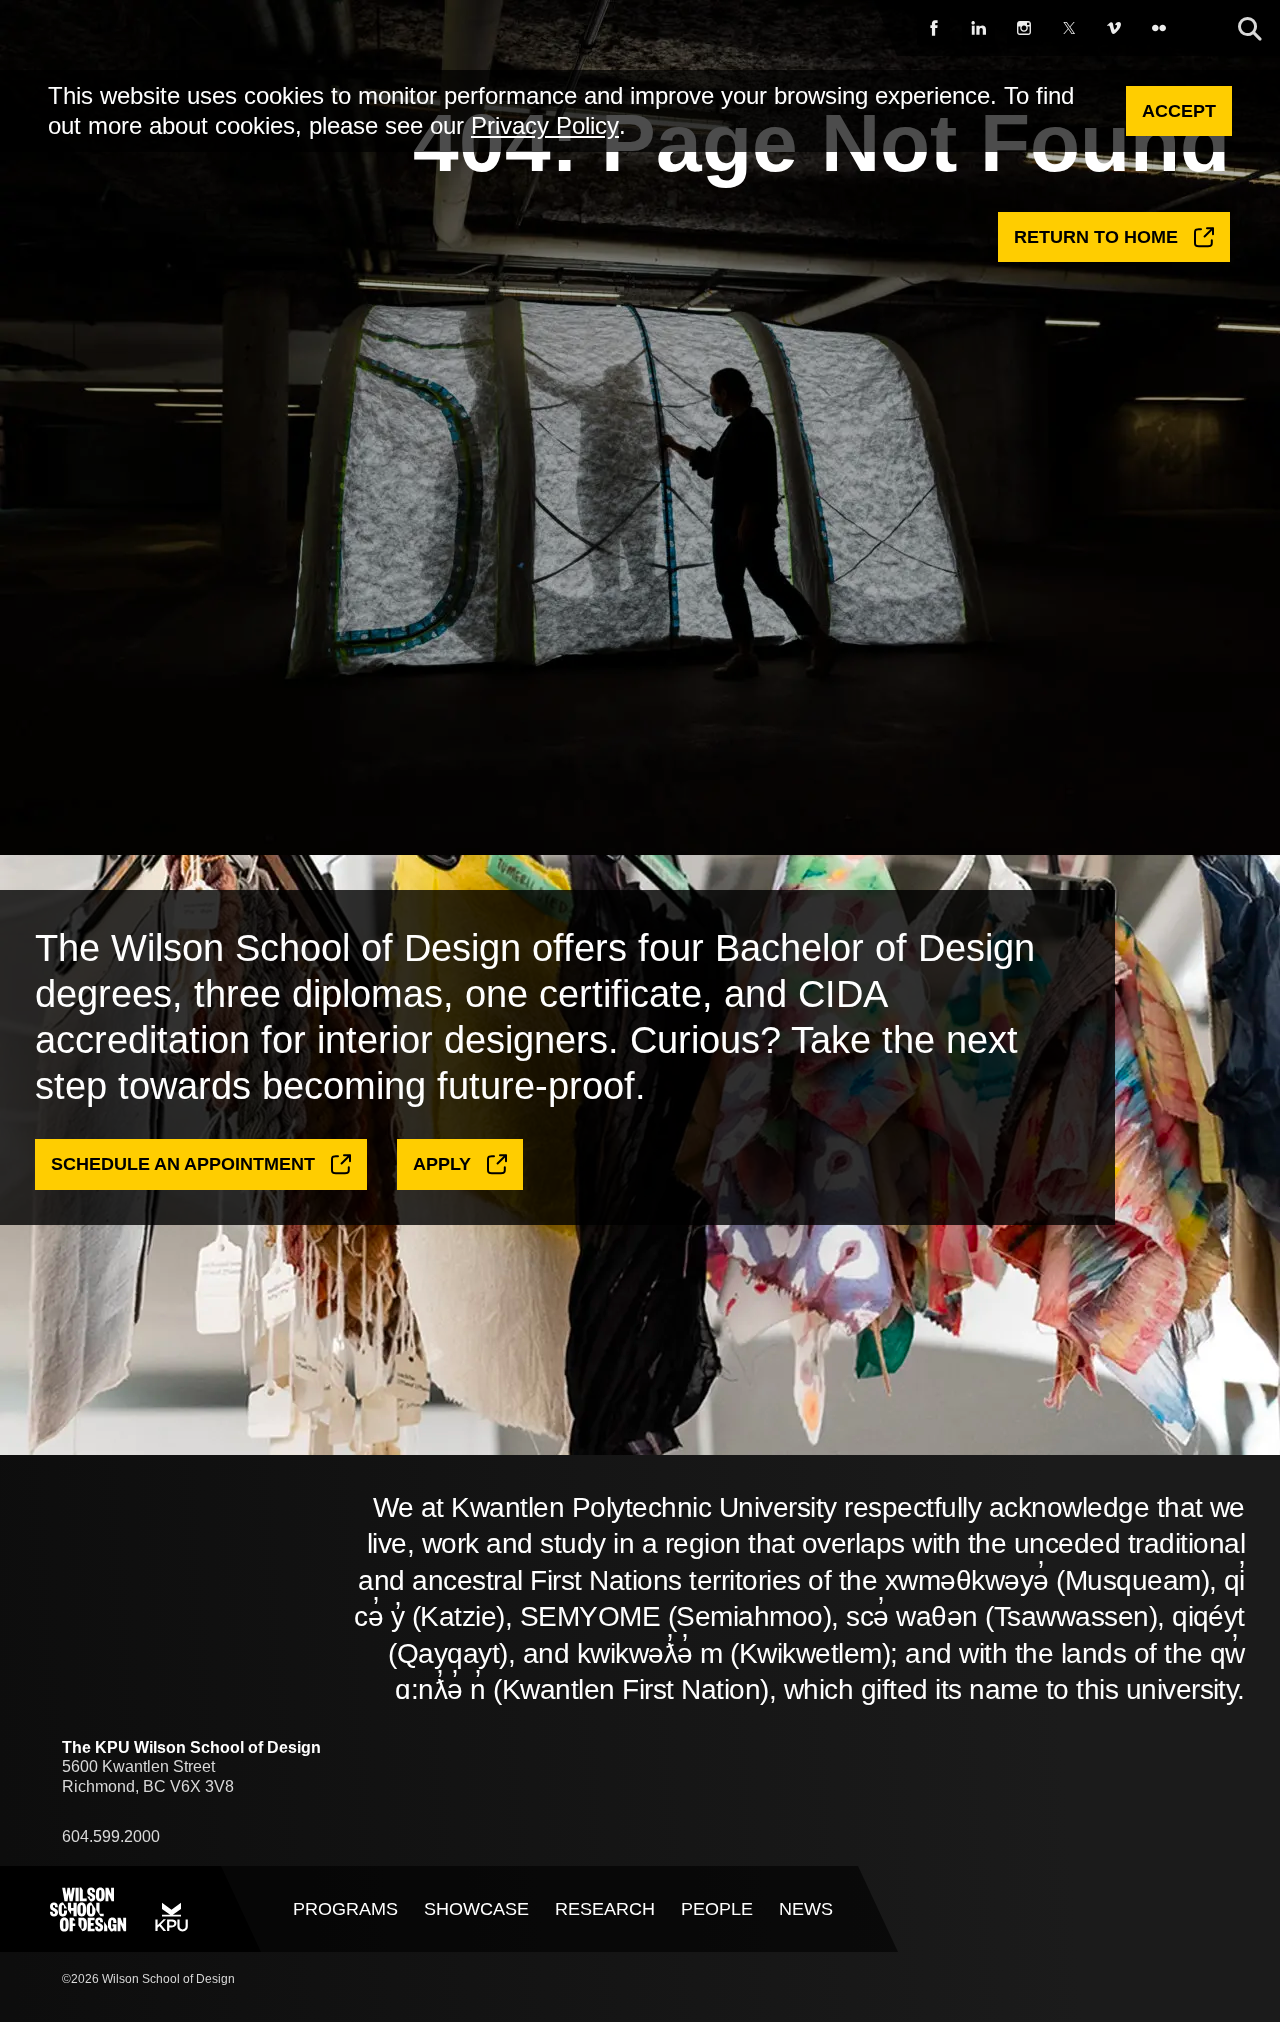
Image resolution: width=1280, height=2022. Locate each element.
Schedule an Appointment (183, 1164)
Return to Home (1096, 237)
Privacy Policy (545, 125)
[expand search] (1250, 30)
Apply (442, 1164)
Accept (1179, 111)
